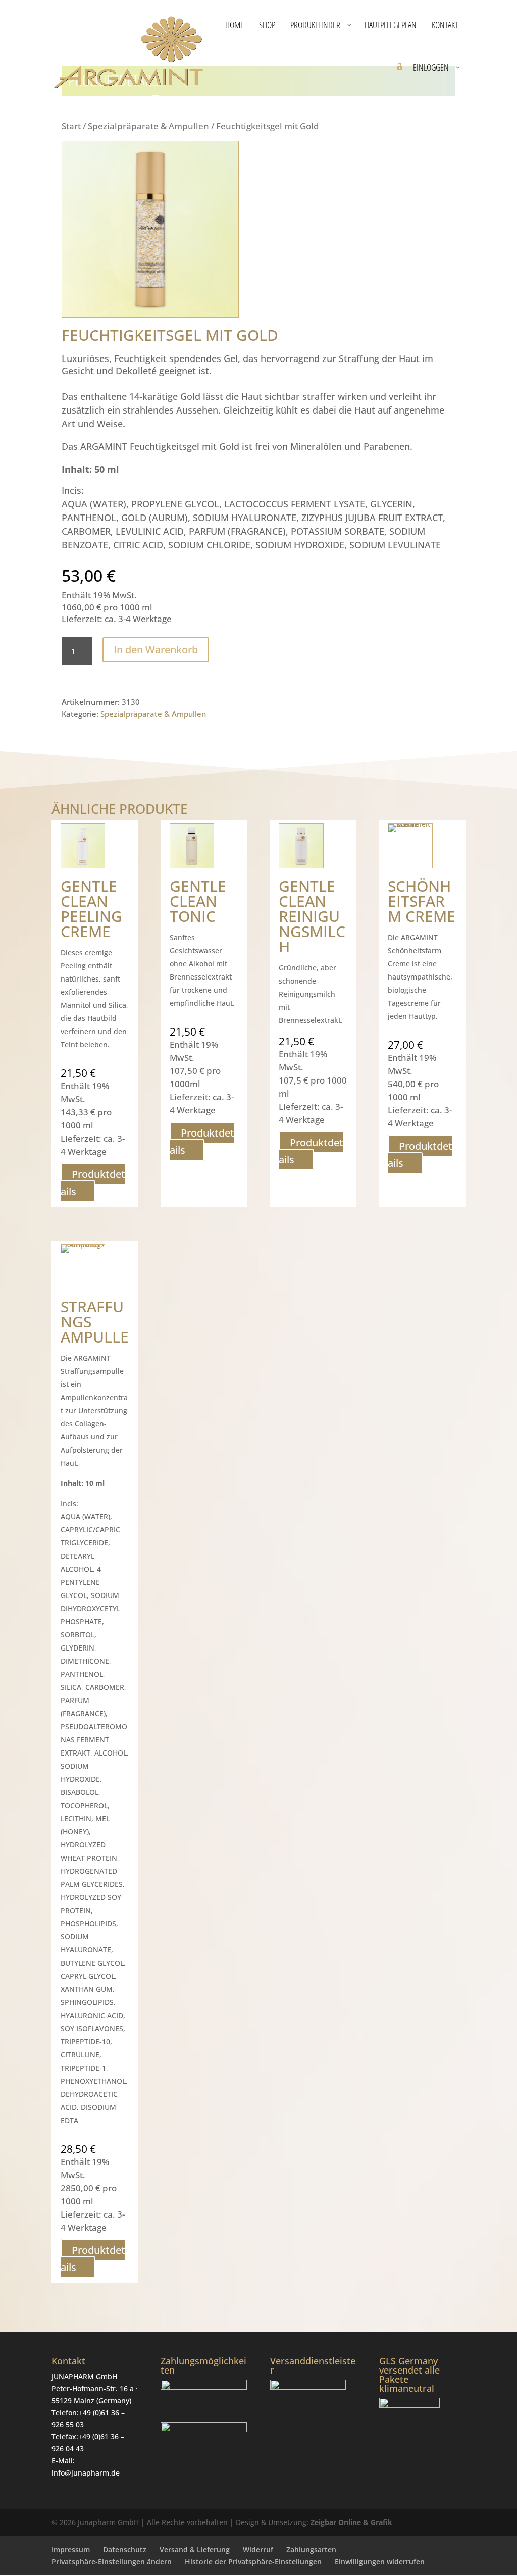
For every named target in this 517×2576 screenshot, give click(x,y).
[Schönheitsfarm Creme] (410, 846)
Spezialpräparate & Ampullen (148, 126)
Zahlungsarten (311, 2549)
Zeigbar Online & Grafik (351, 2523)
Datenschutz (125, 2549)
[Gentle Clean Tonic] (192, 846)
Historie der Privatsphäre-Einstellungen (253, 2562)
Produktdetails (93, 1183)
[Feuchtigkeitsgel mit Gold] (150, 314)
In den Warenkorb (156, 650)
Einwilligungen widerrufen (380, 2562)
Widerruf (258, 2549)
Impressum (71, 2549)
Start (71, 126)
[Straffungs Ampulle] (83, 1267)
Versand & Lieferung (195, 2549)
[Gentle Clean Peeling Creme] (83, 846)
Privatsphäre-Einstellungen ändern (112, 2562)
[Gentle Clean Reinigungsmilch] (301, 846)
